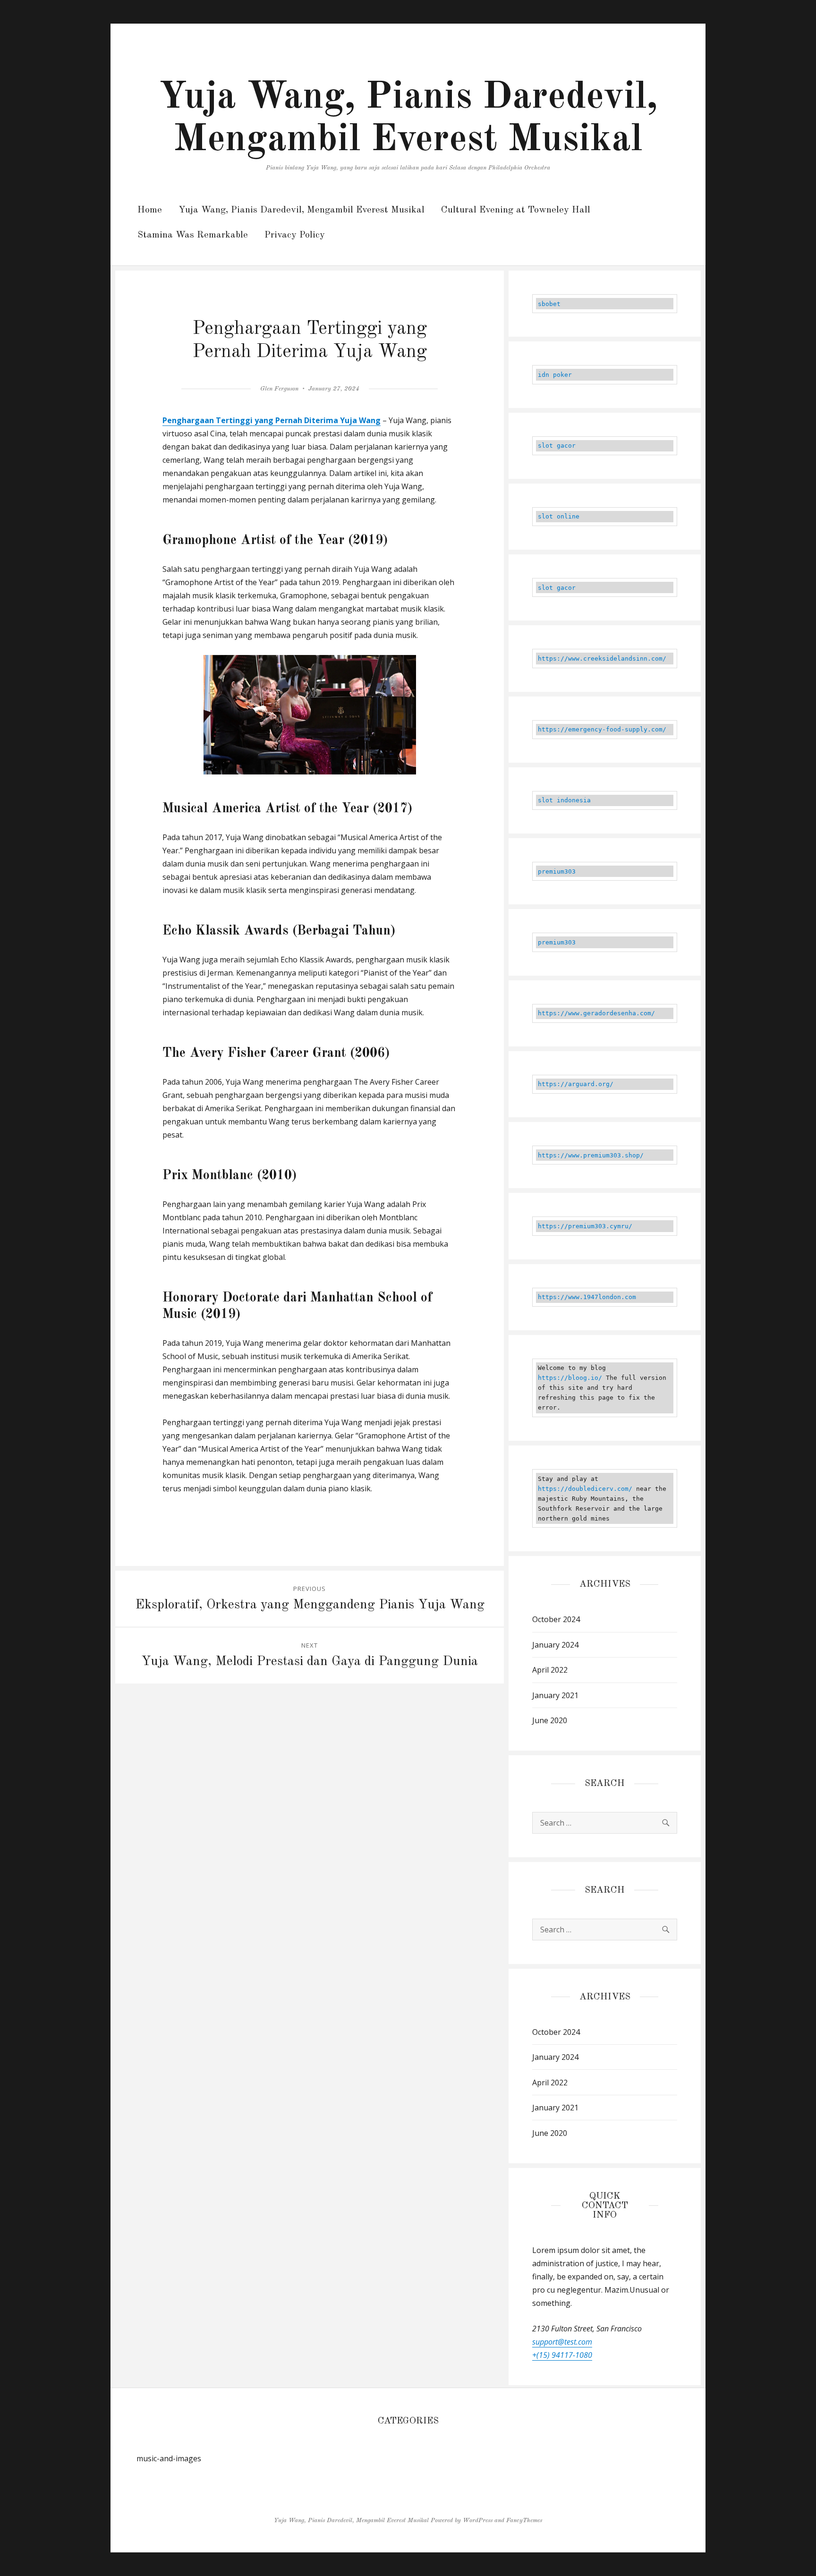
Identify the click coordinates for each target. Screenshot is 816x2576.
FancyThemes (524, 2521)
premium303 (557, 871)
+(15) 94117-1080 (562, 2355)
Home (150, 210)
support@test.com (562, 2342)
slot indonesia (564, 800)
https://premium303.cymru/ (585, 1226)
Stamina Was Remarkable (193, 235)
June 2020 (550, 1720)
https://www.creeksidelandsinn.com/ (602, 659)
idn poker (555, 375)
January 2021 (555, 1695)
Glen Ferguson (279, 389)
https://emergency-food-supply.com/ (602, 729)
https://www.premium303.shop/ (591, 1155)
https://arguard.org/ (576, 1084)
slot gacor (557, 446)
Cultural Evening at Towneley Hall (516, 210)
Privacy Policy (295, 235)
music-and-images (169, 2458)
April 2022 (550, 1670)
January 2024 (555, 1645)
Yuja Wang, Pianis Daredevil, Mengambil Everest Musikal (302, 210)
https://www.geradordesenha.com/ (596, 1013)
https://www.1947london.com (587, 1297)
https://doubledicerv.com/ (585, 1489)
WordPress (478, 2521)
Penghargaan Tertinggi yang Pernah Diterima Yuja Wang (272, 420)
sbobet (549, 304)
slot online (559, 516)
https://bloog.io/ (570, 1378)
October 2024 (556, 1619)
